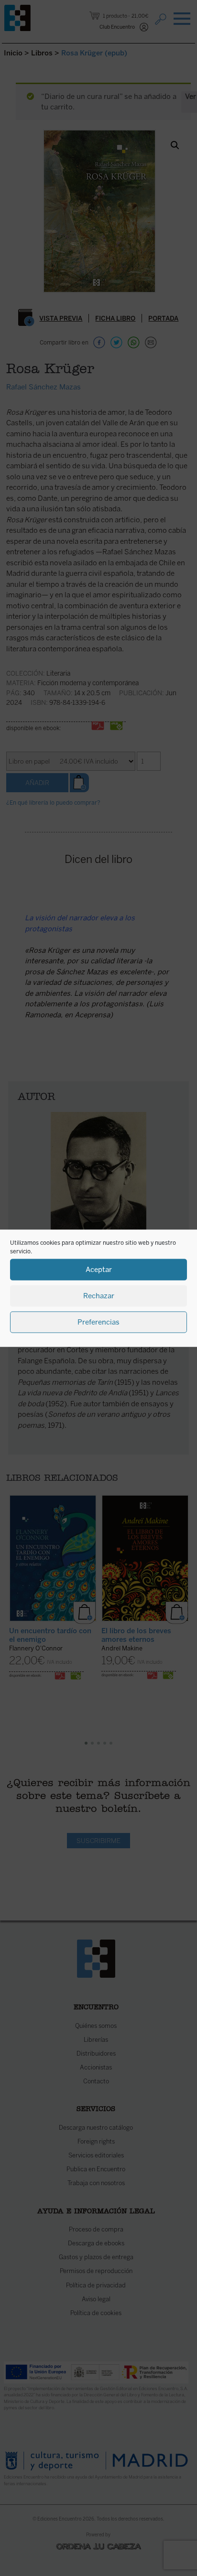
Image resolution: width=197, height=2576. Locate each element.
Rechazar (99, 1296)
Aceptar (99, 1270)
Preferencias (98, 1322)
